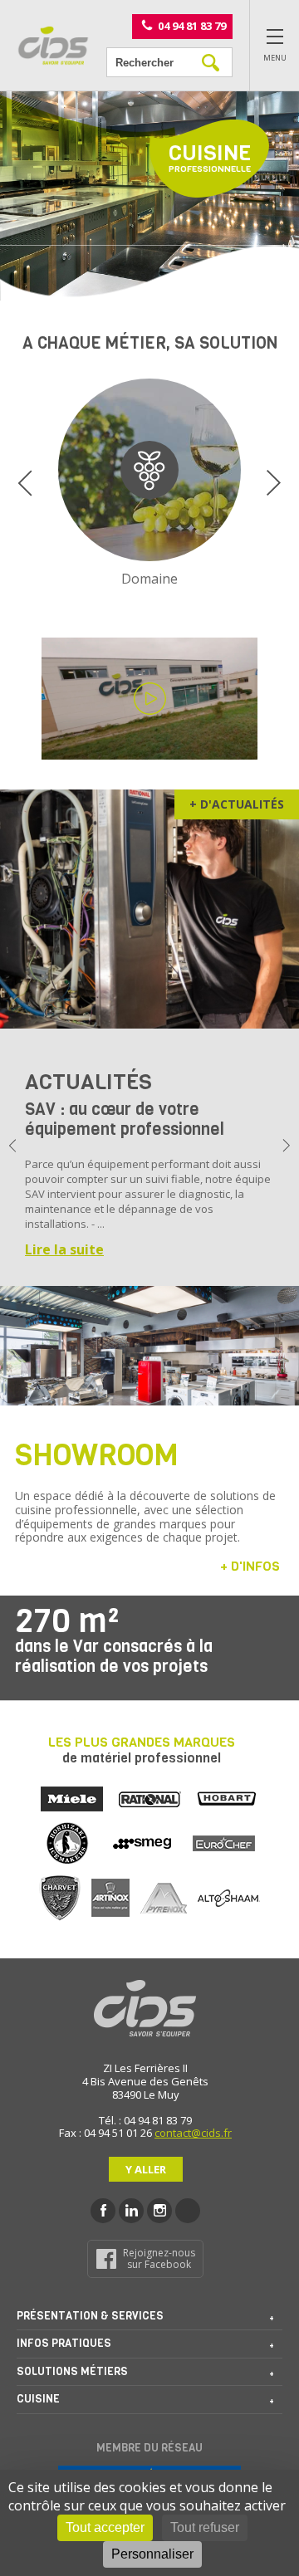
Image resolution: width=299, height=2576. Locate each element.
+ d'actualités (237, 804)
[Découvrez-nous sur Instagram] (159, 2211)
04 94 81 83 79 (192, 25)
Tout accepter (105, 2527)
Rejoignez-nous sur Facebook (159, 2258)
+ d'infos (250, 1566)
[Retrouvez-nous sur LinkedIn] (131, 2211)
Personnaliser (152, 2554)
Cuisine (38, 2399)
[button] (25, 483)
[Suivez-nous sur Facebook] (103, 2211)
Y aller (146, 2169)
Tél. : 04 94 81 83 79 (145, 2120)
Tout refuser (205, 2527)
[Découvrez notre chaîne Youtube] (188, 2211)
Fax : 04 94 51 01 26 (105, 2133)
